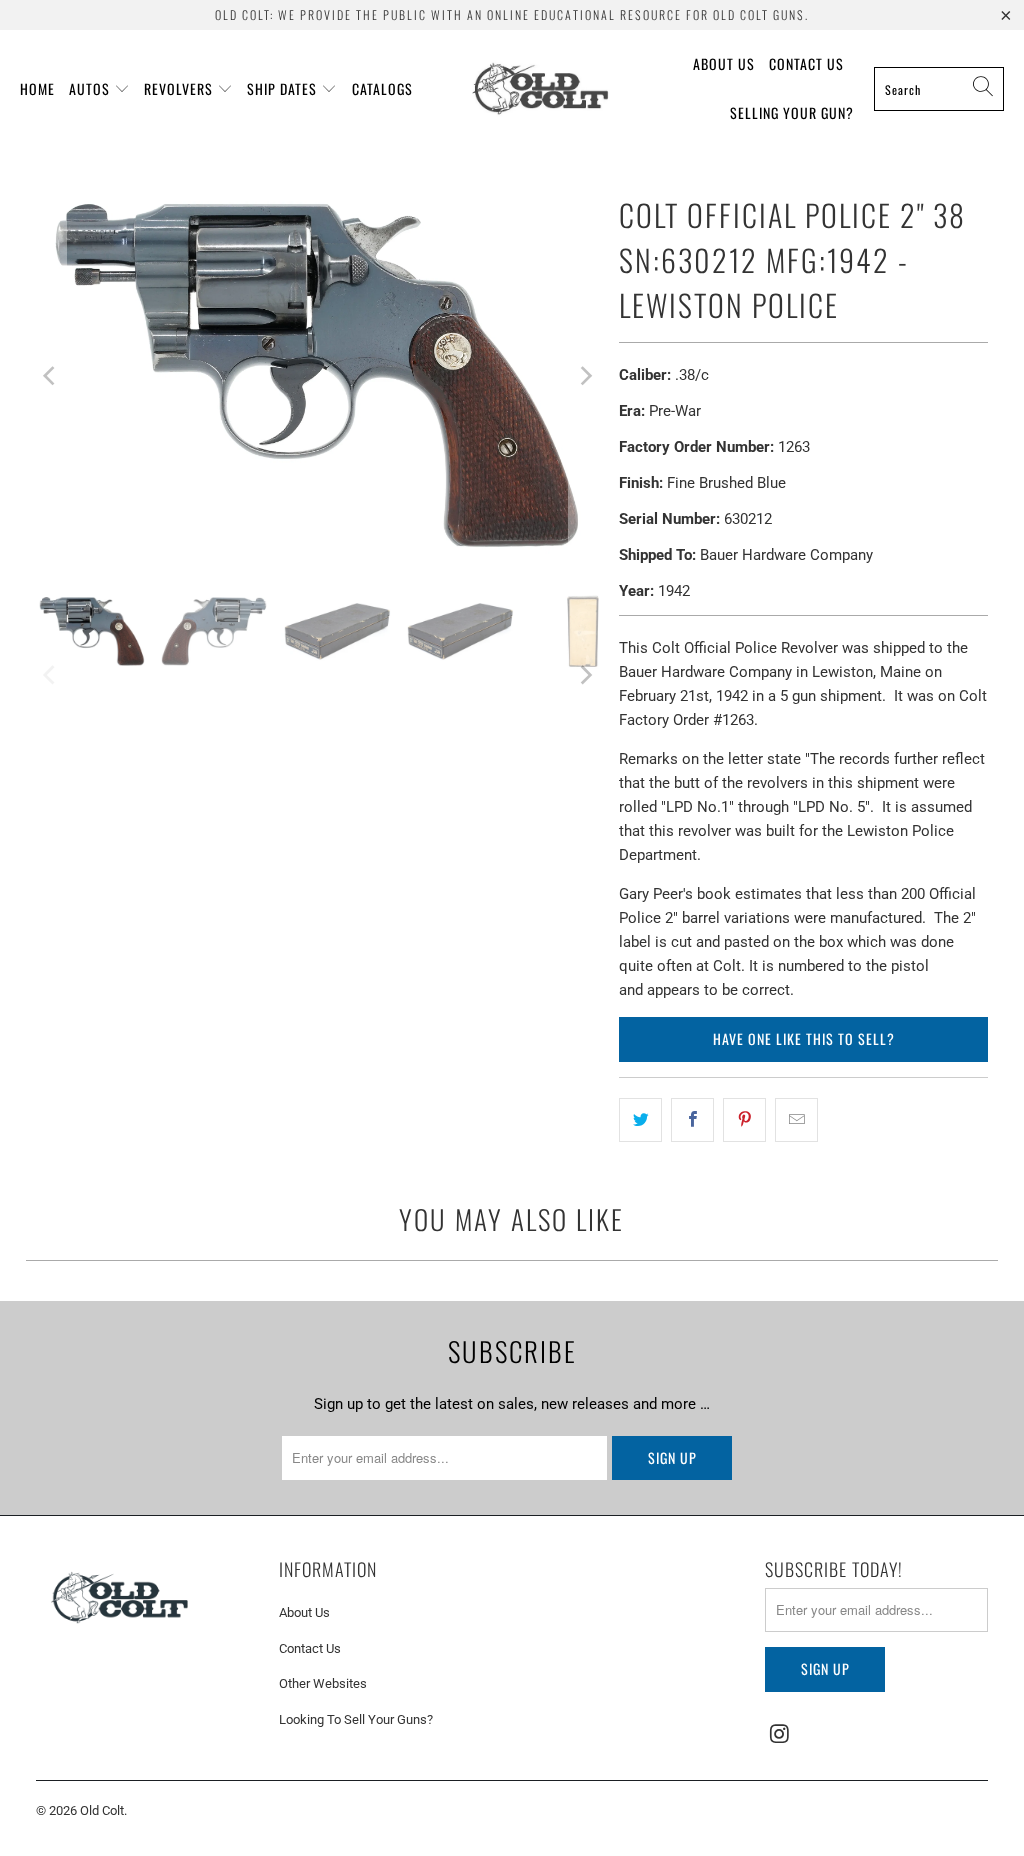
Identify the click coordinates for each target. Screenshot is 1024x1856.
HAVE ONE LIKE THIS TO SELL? (804, 1038)
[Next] (584, 376)
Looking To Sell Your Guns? (356, 1719)
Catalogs (382, 88)
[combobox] (939, 89)
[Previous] (51, 376)
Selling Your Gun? (792, 112)
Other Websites (323, 1683)
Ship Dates (282, 88)
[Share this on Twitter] (640, 1120)
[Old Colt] (540, 89)
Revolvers (178, 88)
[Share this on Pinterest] (744, 1120)
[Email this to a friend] (796, 1120)
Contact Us (806, 63)
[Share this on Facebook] (692, 1120)
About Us (724, 63)
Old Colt (102, 1810)
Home (37, 88)
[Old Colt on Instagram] (780, 1735)
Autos (89, 88)
